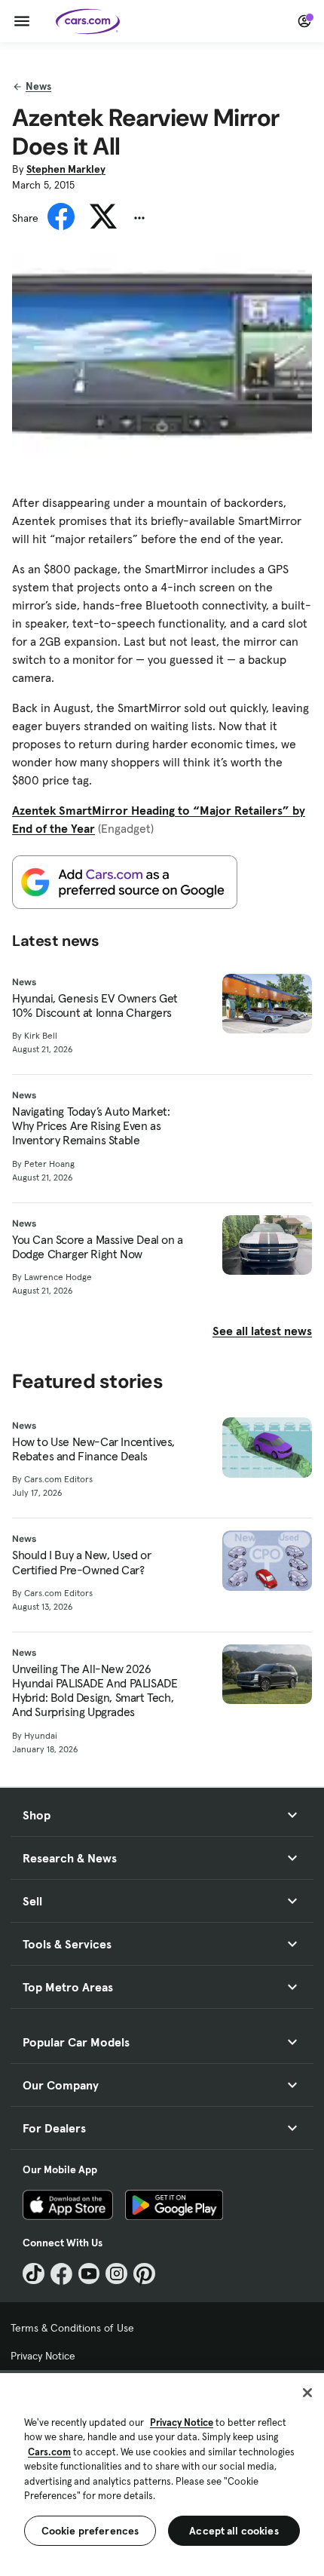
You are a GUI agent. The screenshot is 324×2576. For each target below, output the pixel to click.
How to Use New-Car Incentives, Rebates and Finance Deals (93, 1449)
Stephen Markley (66, 169)
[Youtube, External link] (89, 2274)
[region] (162, 2473)
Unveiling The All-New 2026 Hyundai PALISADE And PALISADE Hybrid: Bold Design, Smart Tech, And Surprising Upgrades (95, 1691)
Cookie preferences (90, 2531)
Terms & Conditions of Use (72, 2328)
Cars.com (49, 2452)
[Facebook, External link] (61, 2274)
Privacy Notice (43, 2356)
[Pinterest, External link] (144, 2274)
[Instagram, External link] (116, 2274)
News (38, 86)
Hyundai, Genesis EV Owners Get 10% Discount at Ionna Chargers (95, 1006)
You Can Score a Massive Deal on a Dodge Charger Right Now (98, 1247)
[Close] (307, 2393)
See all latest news (262, 1331)
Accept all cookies (234, 2531)
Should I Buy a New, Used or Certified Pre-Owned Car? (81, 1562)
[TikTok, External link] (34, 2274)
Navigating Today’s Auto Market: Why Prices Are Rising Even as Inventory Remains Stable (91, 1126)
